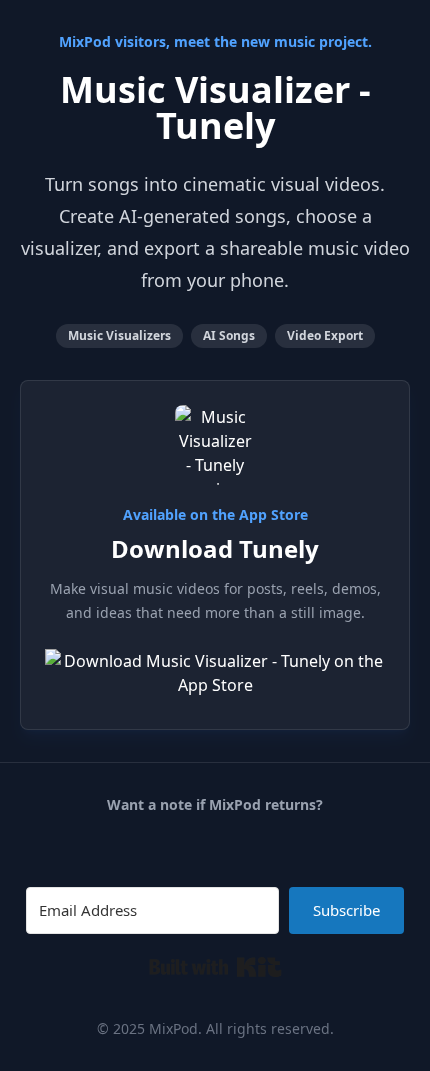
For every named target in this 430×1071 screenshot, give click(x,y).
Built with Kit (215, 967)
